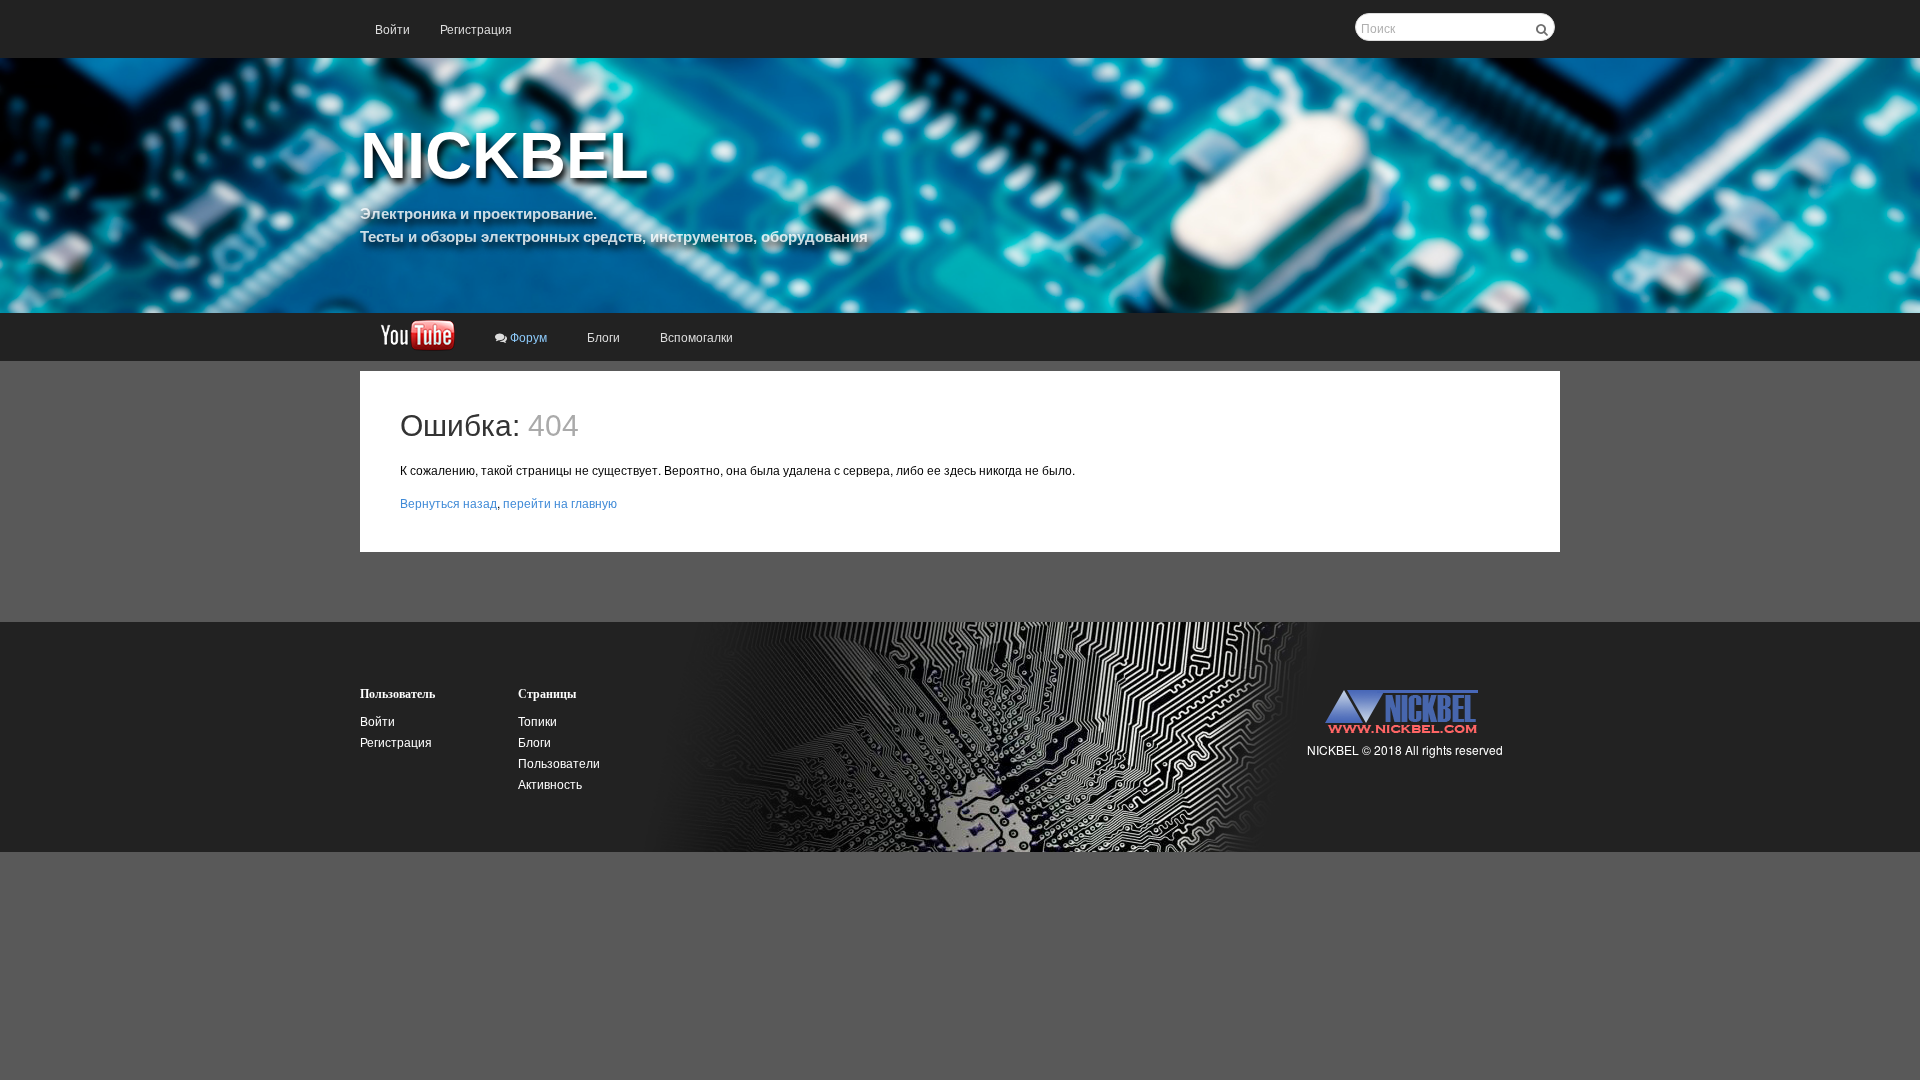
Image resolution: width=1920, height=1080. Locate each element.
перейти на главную (560, 502)
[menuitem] (392, 29)
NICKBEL (504, 155)
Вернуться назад (448, 502)
